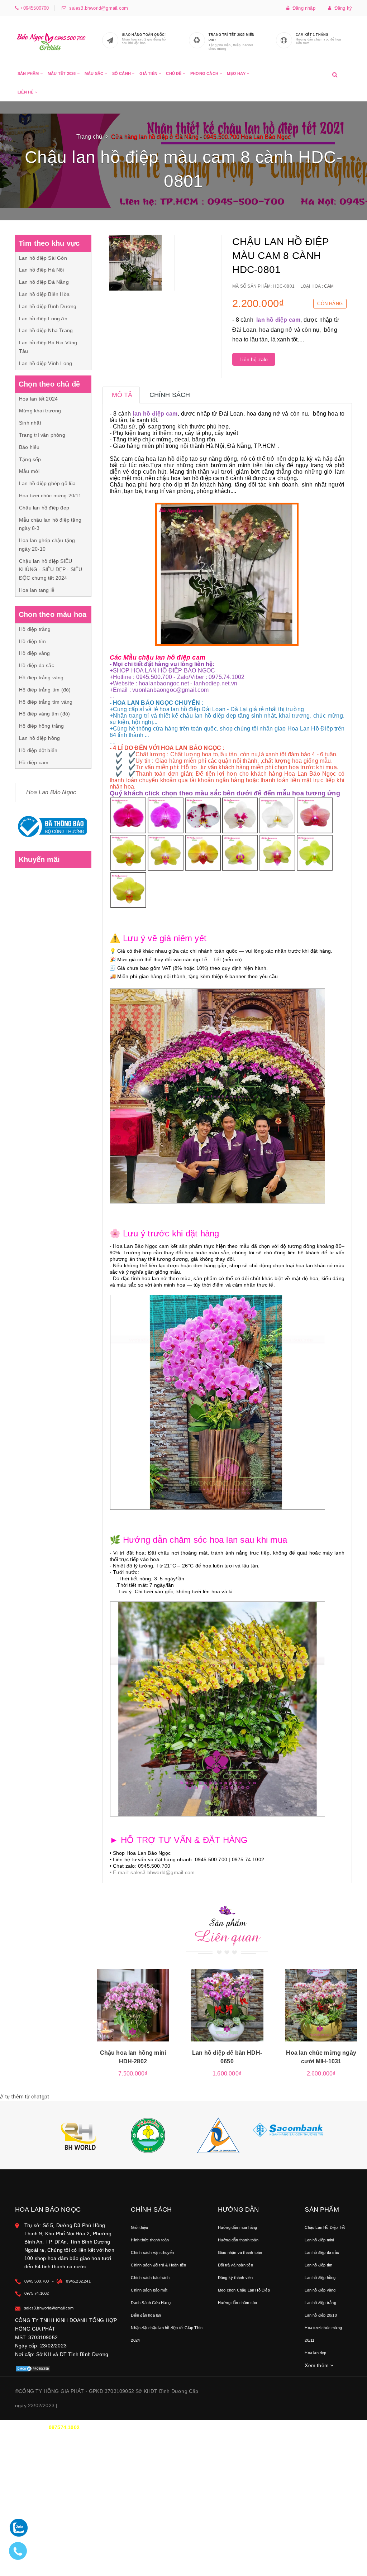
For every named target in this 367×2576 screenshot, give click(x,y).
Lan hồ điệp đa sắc (322, 2252)
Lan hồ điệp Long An (43, 319)
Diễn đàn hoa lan (146, 2315)
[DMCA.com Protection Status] (33, 2368)
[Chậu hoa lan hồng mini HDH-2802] (133, 2005)
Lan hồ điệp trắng (320, 2303)
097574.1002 (64, 2427)
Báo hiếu (29, 447)
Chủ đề (174, 73)
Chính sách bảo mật (149, 2290)
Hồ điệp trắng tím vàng (46, 702)
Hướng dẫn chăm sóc (238, 2303)
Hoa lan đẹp (315, 2353)
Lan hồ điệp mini (319, 2240)
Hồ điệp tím (32, 641)
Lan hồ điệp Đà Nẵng (44, 282)
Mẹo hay (237, 73)
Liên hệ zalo (254, 359)
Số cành (122, 73)
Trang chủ (89, 137)
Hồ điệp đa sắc (37, 665)
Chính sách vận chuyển (152, 2252)
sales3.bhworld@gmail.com (97, 8)
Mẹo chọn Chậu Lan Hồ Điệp (244, 2290)
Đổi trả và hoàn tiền (235, 2265)
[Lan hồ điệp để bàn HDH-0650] (227, 2005)
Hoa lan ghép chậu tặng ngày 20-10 (47, 545)
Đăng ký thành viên (235, 2278)
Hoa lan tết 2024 (38, 399)
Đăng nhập (302, 8)
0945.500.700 (37, 2281)
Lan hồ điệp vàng (320, 2290)
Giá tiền (149, 73)
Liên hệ (26, 92)
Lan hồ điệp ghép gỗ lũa (47, 483)
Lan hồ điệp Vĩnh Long (46, 363)
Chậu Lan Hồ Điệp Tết (325, 2227)
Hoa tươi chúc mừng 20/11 (50, 495)
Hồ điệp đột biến (38, 750)
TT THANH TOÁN (276, 2427)
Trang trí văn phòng (42, 435)
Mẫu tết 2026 (62, 73)
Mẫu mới (29, 471)
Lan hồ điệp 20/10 (321, 2315)
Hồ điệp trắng (35, 629)
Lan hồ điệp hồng (39, 738)
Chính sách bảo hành (150, 2278)
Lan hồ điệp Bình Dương (48, 306)
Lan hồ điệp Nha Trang (46, 330)
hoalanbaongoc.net (164, 683)
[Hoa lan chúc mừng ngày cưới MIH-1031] (321, 2005)
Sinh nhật (30, 423)
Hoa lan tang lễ (37, 590)
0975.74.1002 (37, 2293)
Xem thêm (317, 2365)
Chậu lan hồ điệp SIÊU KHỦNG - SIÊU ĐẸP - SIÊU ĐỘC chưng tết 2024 (51, 570)
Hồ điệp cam (34, 762)
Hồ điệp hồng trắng (42, 726)
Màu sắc (95, 73)
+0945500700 (34, 8)
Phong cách (205, 73)
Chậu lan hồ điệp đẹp (44, 508)
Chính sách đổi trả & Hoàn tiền (158, 2265)
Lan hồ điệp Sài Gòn (43, 258)
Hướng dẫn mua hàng (238, 2227)
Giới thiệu (139, 2227)
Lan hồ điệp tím (318, 2265)
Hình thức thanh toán (150, 2240)
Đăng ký (342, 8)
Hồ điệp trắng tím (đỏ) (45, 690)
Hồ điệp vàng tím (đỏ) (44, 714)
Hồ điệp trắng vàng (41, 677)
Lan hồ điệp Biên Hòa (44, 294)
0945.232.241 (78, 2281)
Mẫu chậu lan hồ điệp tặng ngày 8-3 (50, 524)
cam (329, 286)
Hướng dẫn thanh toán (238, 2240)
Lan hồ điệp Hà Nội (42, 270)
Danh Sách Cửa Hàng (151, 2303)
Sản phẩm (29, 73)
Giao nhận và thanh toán (240, 2252)
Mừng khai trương (40, 411)
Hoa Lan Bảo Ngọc (51, 792)
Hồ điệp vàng (34, 653)
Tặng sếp (30, 459)
